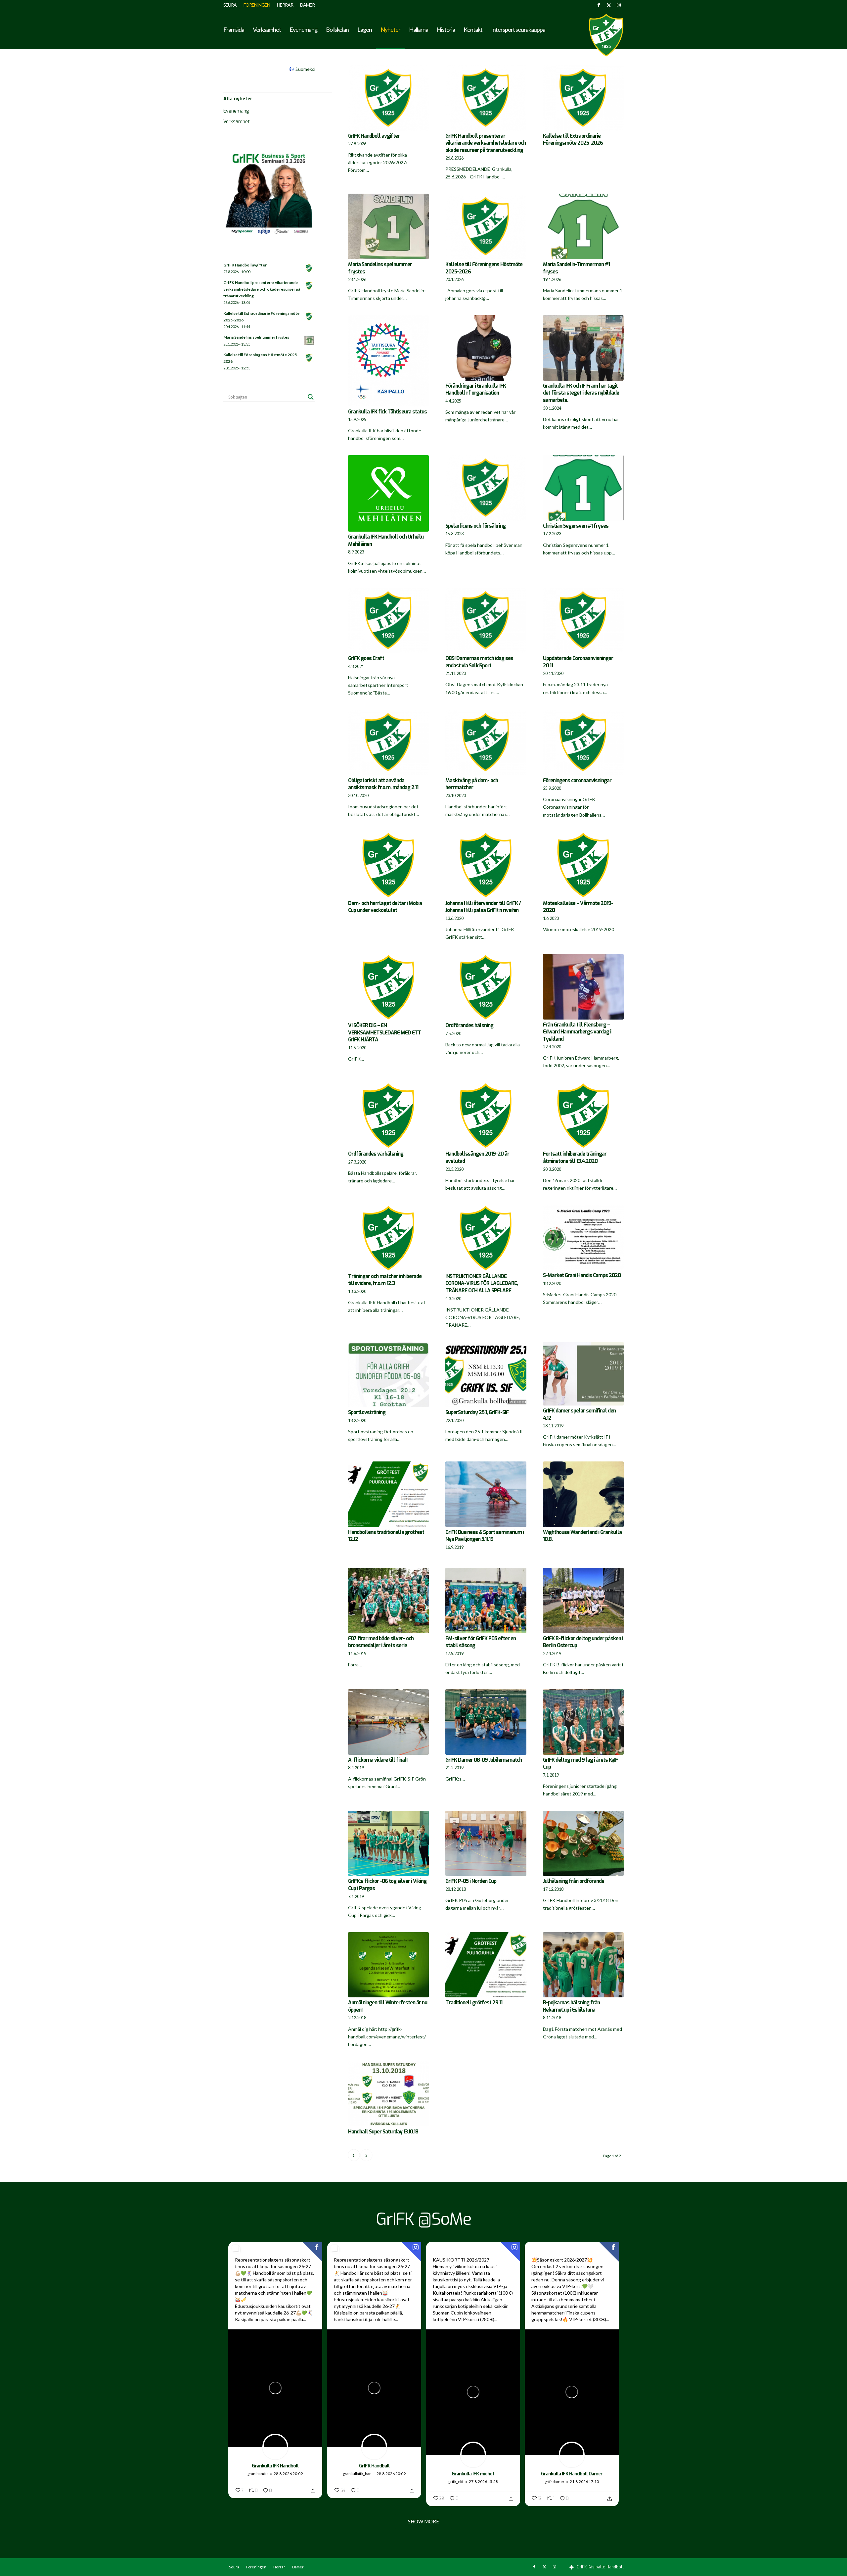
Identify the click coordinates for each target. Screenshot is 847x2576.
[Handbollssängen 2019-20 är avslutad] (486, 1116)
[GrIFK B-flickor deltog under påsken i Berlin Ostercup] (583, 1600)
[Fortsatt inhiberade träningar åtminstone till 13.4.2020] (583, 1116)
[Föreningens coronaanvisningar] (583, 742)
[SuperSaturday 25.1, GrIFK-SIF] (486, 1375)
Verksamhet (237, 122)
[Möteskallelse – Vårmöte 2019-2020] (583, 865)
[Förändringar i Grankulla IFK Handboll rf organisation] (486, 348)
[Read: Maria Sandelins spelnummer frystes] (309, 341)
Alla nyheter (238, 99)
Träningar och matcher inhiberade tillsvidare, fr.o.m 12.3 (385, 1280)
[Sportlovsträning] (388, 1375)
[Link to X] (609, 5)
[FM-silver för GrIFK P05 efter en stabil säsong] (486, 1600)
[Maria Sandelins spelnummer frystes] (388, 226)
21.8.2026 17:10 (584, 2481)
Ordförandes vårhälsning (376, 1154)
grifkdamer (555, 2481)
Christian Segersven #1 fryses (576, 526)
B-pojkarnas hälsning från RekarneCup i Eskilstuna (571, 2006)
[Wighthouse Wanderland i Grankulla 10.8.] (583, 1494)
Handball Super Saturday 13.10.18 (383, 2132)
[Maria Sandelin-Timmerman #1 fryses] (583, 226)
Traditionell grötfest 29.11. (474, 2003)
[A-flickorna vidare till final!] (388, 1722)
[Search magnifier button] (311, 397)
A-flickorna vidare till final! (378, 1760)
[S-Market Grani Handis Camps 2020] (583, 1238)
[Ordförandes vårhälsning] (388, 1116)
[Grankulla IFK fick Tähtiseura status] (388, 361)
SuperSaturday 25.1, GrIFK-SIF (477, 1412)
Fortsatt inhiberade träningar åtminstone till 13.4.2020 (575, 1158)
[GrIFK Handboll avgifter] (388, 98)
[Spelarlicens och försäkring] (486, 488)
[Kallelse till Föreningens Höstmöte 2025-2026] (486, 226)
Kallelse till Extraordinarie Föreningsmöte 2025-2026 (573, 140)
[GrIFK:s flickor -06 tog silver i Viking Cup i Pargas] (388, 1843)
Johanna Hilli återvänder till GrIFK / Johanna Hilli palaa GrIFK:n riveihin (483, 907)
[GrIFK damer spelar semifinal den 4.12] (583, 1374)
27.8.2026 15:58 (483, 2481)
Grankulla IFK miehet (473, 2474)
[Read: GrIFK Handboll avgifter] (309, 268)
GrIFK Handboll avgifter (374, 136)
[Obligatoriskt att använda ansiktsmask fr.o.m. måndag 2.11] (388, 742)
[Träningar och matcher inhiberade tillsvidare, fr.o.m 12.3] (388, 1238)
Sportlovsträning (367, 1412)
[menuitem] (232, 5)
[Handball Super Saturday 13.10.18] (388, 2094)
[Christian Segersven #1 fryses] (583, 488)
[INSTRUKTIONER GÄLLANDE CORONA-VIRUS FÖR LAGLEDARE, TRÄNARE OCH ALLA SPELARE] (486, 1238)
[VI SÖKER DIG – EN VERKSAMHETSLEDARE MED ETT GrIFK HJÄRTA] (388, 987)
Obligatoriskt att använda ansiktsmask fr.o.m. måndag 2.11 (383, 784)
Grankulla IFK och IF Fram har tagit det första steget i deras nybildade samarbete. (581, 393)
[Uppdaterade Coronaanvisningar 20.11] (583, 621)
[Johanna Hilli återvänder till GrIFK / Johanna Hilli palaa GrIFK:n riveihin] (486, 865)
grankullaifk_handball (359, 2474)
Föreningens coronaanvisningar (577, 781)
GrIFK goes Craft (366, 658)
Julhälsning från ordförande (574, 1881)
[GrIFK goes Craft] (388, 621)
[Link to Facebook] (599, 5)
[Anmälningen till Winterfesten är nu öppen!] (388, 1965)
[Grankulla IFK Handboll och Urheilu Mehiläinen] (388, 493)
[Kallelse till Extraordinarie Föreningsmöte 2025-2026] (583, 98)
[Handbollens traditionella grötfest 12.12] (388, 1494)
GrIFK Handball (374, 2466)
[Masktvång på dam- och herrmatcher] (486, 742)
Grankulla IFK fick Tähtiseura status (387, 412)
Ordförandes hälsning (469, 1026)
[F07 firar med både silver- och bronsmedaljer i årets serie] (388, 1600)
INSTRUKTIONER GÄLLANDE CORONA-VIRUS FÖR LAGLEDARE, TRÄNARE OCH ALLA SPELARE (482, 1284)
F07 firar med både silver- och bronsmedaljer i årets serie (381, 1642)
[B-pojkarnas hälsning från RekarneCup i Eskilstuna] (583, 1965)
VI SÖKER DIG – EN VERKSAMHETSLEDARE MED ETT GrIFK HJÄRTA (385, 1033)
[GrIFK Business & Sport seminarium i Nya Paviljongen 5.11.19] (486, 1494)
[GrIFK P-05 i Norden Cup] (486, 1843)
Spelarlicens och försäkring (475, 526)
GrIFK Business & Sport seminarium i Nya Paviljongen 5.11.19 (485, 1536)
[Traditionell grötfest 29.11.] (486, 1965)
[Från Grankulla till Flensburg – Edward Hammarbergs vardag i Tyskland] (583, 987)
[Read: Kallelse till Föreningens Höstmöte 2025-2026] (309, 358)
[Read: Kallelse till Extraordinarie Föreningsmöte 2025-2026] (309, 317)
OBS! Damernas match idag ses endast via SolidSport (479, 662)
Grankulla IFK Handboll (275, 2466)
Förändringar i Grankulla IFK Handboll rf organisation (476, 390)
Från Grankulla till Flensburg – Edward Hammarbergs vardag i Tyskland (577, 1032)
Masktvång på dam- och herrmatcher (472, 784)
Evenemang (236, 111)
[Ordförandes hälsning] (486, 987)
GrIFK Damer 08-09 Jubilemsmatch (484, 1760)
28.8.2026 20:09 (288, 2474)
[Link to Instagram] (619, 5)
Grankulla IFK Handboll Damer (572, 2474)
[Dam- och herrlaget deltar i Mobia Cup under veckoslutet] (388, 865)
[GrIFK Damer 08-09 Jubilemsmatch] (486, 1722)
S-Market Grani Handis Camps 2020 (582, 1275)
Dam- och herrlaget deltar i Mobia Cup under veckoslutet (385, 907)
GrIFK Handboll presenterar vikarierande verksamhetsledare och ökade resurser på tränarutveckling (486, 143)
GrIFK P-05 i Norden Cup (471, 1881)
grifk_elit (456, 2481)
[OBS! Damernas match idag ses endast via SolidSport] (486, 621)
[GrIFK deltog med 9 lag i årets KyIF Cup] (583, 1722)
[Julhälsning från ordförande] (583, 1843)
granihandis (258, 2474)
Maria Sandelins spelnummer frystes (256, 337)
